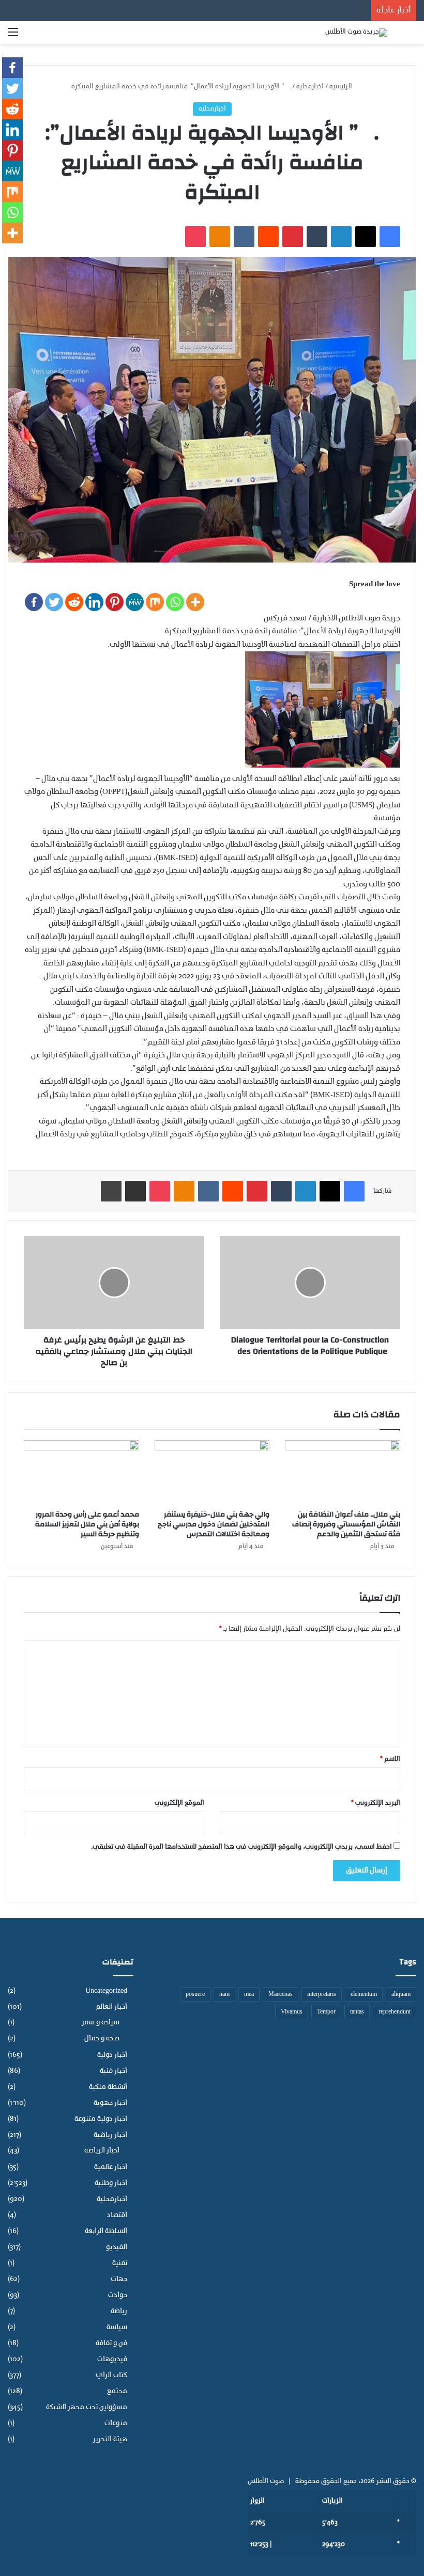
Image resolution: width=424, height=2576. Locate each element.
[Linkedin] (94, 602)
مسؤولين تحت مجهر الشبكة (87, 2407)
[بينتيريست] (293, 237)
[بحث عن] (411, 36)
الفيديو (117, 2247)
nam (224, 1994)
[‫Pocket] (195, 237)
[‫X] (366, 237)
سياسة (117, 2327)
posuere (195, 1994)
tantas (357, 2012)
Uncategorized (106, 1991)
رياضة (119, 2311)
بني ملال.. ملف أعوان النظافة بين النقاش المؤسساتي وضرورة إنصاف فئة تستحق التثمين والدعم (346, 1524)
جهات (119, 2279)
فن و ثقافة (111, 2343)
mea (249, 1994)
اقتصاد (117, 2215)
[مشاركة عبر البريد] (135, 1191)
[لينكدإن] (341, 237)
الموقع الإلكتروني (179, 1803)
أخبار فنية (113, 2071)
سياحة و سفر (101, 2023)
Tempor (326, 2012)
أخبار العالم (111, 2007)
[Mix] (155, 602)
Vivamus (292, 2012)
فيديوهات (112, 2359)
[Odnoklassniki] (220, 237)
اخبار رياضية (110, 2135)
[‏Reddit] (268, 237)
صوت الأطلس (266, 2481)
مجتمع (117, 2391)
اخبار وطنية (111, 2183)
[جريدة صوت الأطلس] (356, 33)
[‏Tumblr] (317, 237)
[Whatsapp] (175, 602)
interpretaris (322, 1994)
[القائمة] (13, 36)
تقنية (120, 2263)
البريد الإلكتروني (376, 1803)
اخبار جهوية (110, 2103)
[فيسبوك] (390, 237)
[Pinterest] (115, 602)
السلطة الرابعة (106, 2231)
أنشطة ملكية (108, 2087)
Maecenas (281, 1994)
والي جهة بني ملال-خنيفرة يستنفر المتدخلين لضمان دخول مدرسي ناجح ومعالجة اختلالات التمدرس (214, 1524)
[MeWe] (135, 602)
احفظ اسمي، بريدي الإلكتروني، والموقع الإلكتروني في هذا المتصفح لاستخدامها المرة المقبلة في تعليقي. (241, 1847)
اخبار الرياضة (102, 2151)
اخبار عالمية (111, 2167)
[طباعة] (111, 1191)
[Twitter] (54, 602)
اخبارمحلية (310, 87)
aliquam (401, 1994)
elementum (364, 1994)
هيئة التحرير (110, 2439)
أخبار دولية (112, 2055)
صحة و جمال (102, 2039)
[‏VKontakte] (244, 237)
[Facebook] (34, 602)
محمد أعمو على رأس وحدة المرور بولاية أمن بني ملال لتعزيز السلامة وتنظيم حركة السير (87, 1524)
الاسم (390, 1759)
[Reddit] (74, 602)
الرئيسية (342, 87)
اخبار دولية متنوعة (101, 2119)
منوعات (116, 2423)
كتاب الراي (111, 2375)
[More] (195, 602)
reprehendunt (395, 2012)
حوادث (118, 2295)
